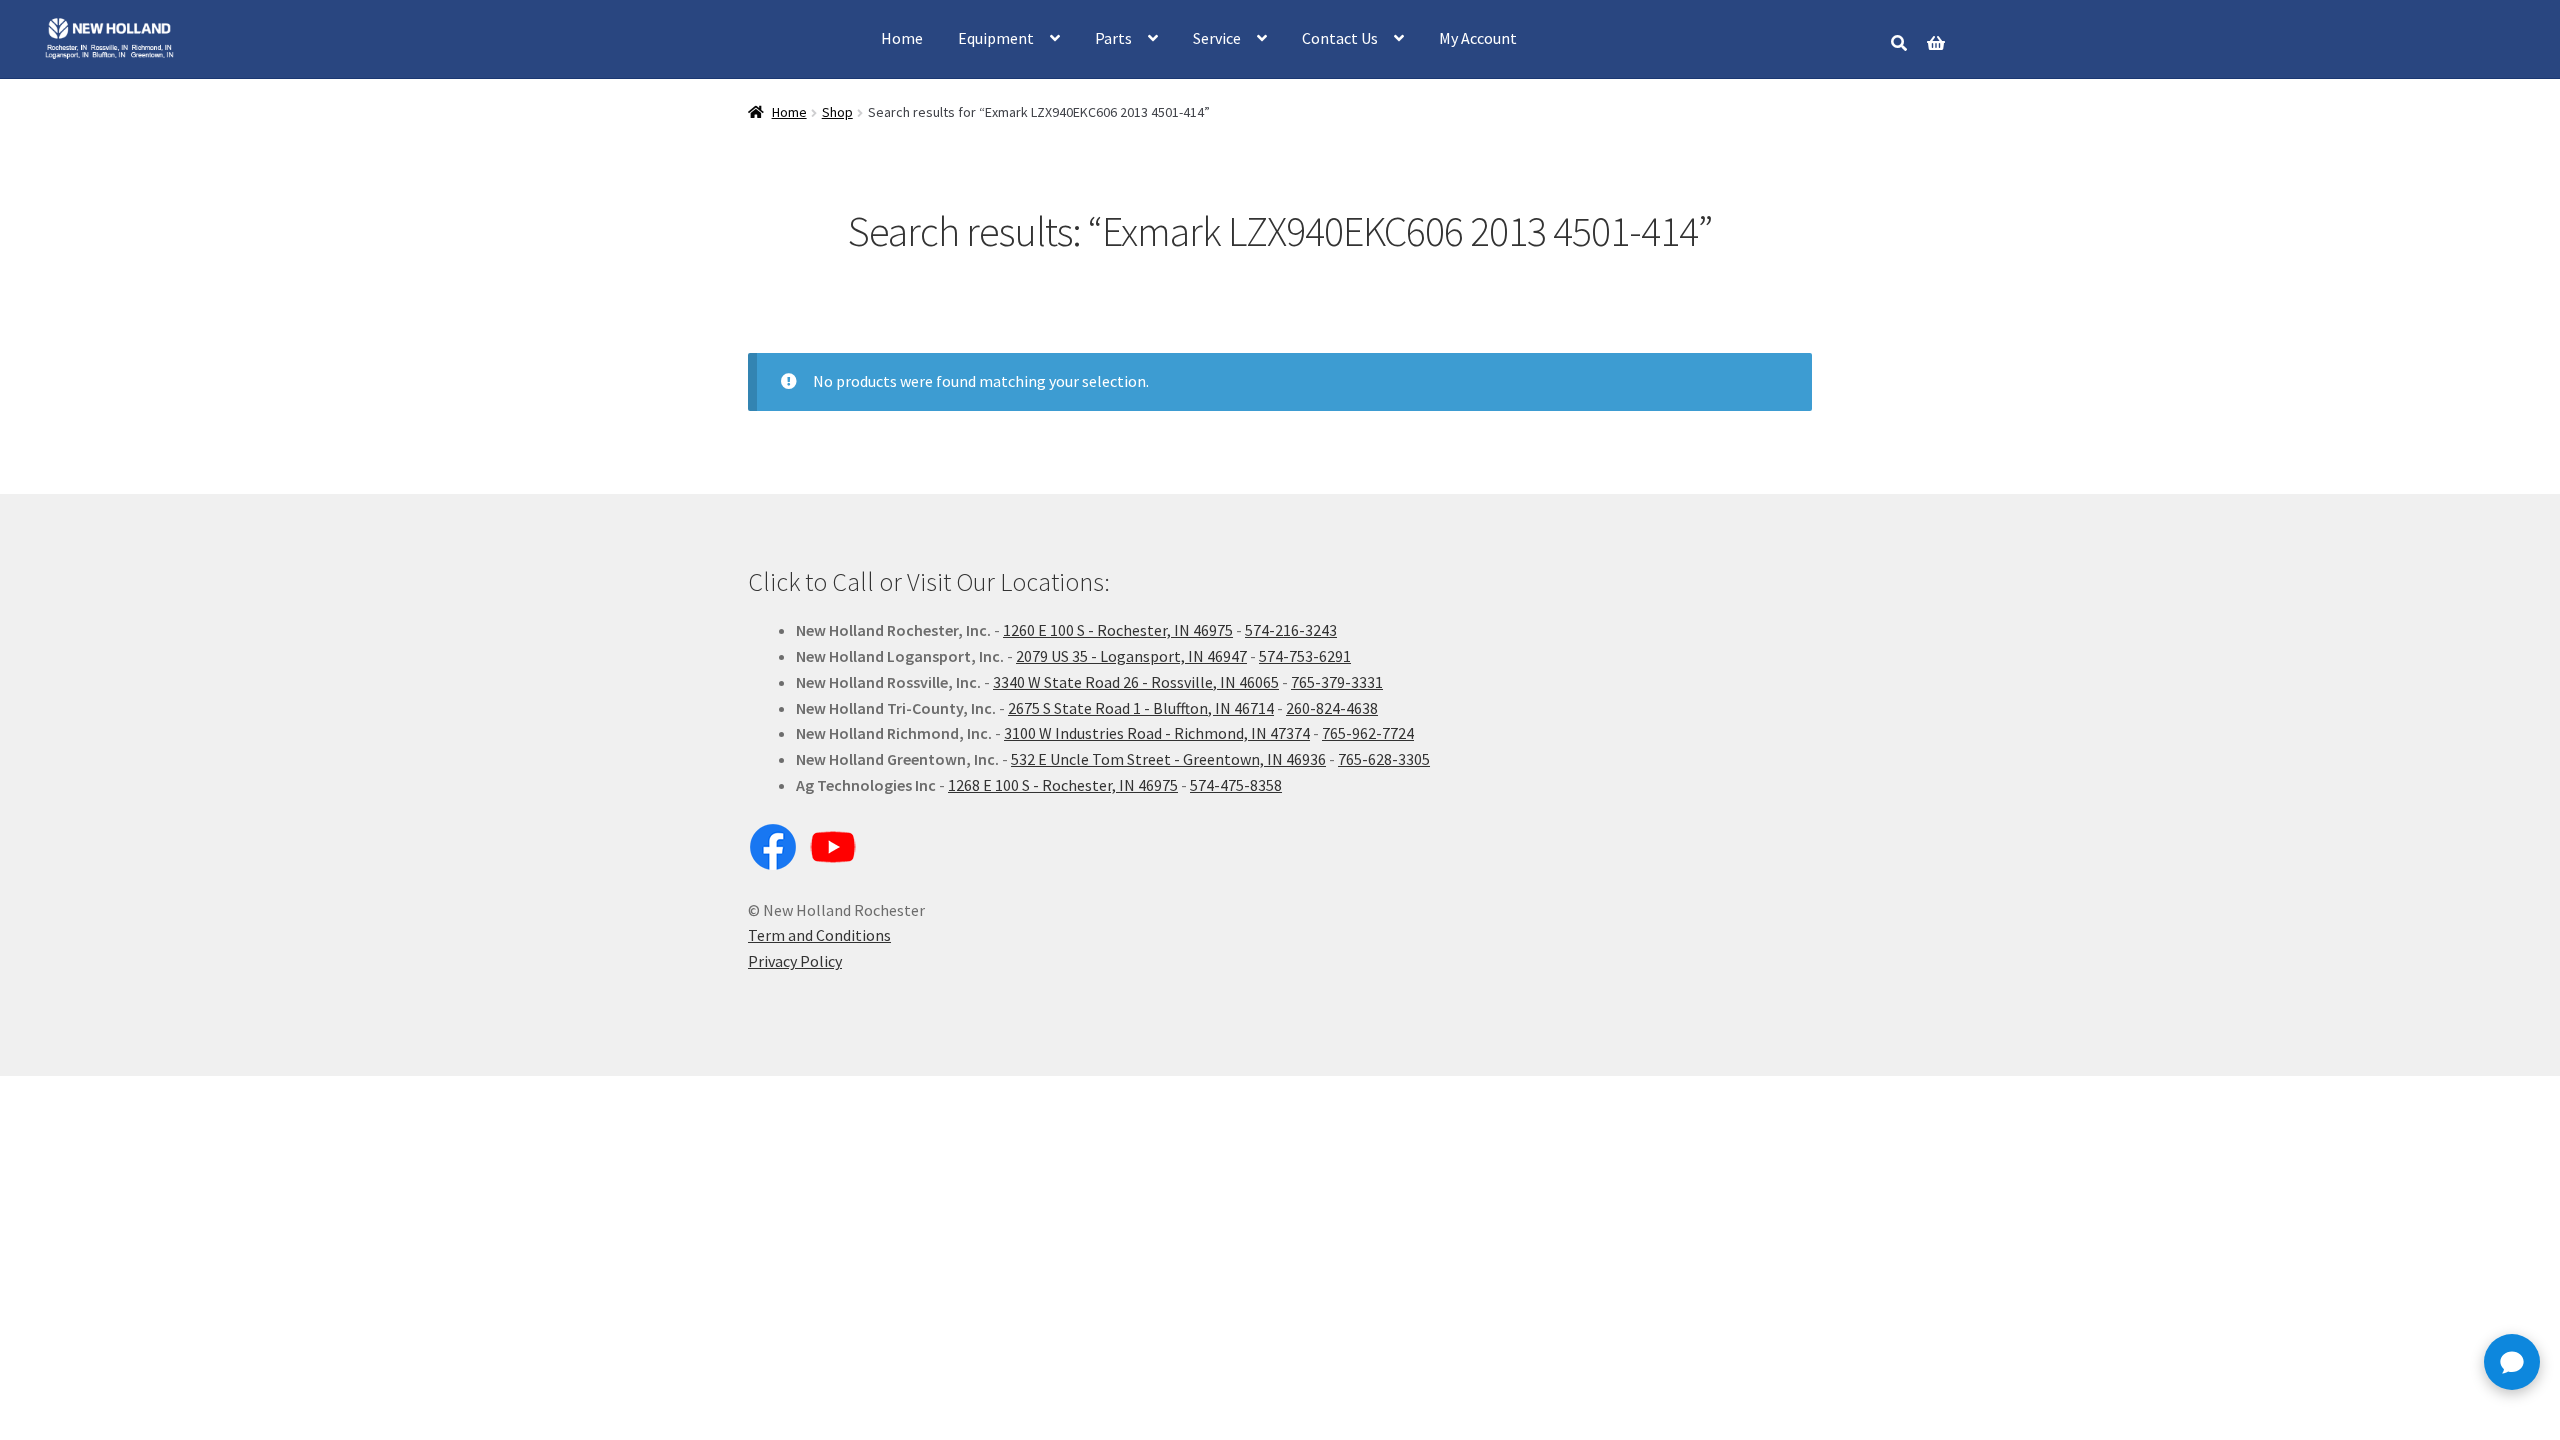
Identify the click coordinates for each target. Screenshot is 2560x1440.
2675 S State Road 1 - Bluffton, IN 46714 (1141, 708)
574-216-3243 (1291, 630)
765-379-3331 (1337, 682)
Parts (1113, 38)
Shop (837, 112)
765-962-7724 (1368, 733)
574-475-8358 (1236, 785)
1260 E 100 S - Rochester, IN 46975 (1118, 630)
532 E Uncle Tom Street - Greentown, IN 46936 (1168, 759)
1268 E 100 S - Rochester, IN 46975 (1063, 785)
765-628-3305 (1384, 759)
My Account (1478, 38)
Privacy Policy (795, 961)
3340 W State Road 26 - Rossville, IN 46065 (1136, 682)
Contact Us (1340, 38)
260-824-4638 (1332, 708)
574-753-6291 (1305, 656)
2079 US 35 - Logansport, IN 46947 (1131, 656)
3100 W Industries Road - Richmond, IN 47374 (1157, 733)
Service (1217, 38)
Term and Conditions (819, 935)
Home (902, 38)
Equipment (996, 38)
